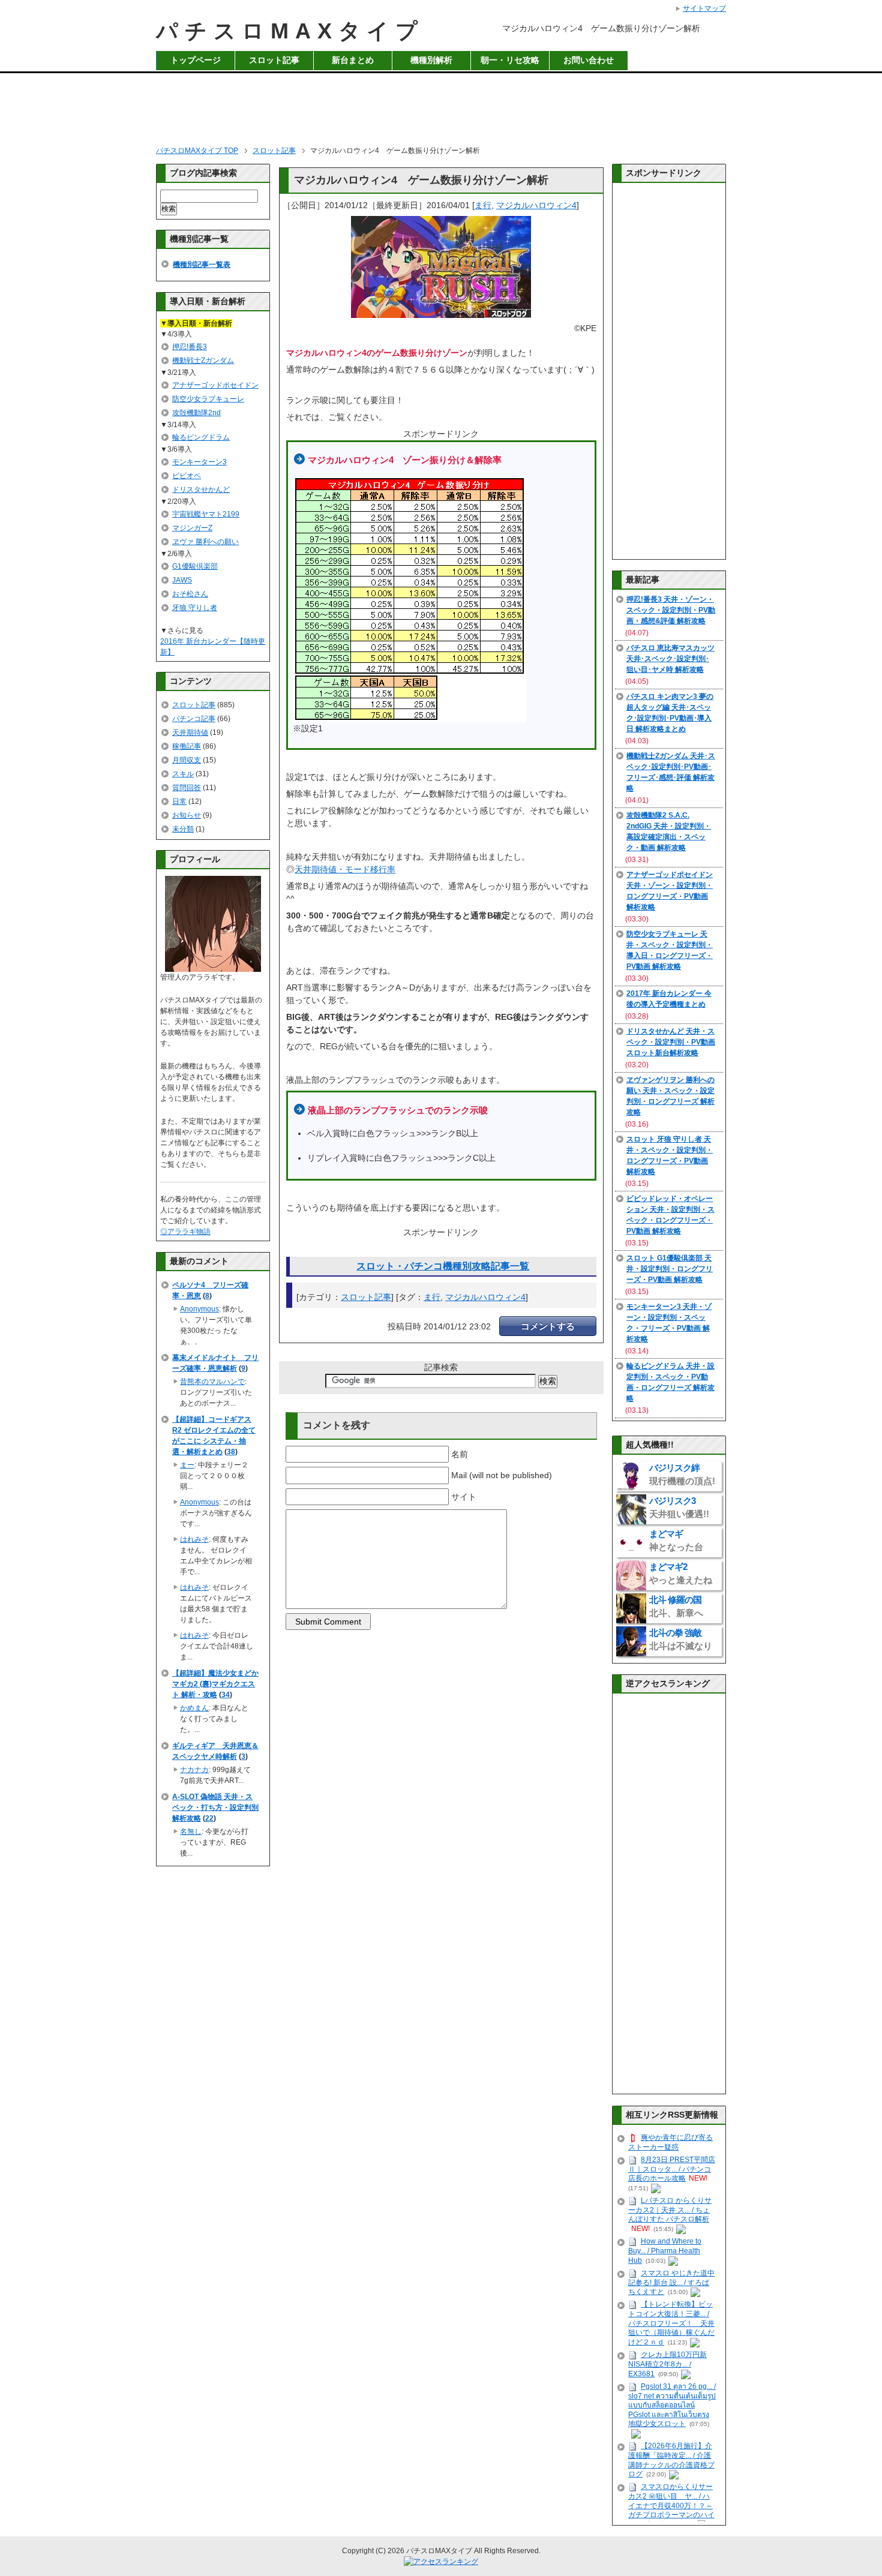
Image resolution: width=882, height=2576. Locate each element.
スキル (183, 774)
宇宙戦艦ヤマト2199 (206, 514)
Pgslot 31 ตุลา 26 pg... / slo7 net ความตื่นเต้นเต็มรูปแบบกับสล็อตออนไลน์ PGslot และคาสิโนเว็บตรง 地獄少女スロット (672, 2405)
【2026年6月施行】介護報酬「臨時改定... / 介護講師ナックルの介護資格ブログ (671, 2460)
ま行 (483, 205)
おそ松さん (190, 594)
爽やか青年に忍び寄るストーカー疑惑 (670, 2142)
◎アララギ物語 (185, 1232)
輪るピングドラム (201, 437)
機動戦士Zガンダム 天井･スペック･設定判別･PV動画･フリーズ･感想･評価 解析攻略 (671, 772)
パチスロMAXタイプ (290, 31)
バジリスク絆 (682, 1474)
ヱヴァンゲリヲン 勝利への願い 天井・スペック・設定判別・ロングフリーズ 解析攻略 (670, 1096)
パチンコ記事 (194, 719)
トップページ (196, 60)
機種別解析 (431, 60)
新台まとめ (353, 60)
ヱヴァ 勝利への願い (205, 542)
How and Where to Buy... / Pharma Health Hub (665, 2251)
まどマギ (676, 1540)
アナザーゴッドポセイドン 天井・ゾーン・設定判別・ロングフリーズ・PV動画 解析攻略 (670, 891)
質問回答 (187, 788)
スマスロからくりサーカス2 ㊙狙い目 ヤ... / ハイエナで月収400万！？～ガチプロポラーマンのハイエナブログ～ (671, 2506)
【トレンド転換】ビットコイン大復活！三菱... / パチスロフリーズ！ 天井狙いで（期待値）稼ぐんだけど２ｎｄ (671, 2323)
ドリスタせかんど (201, 490)
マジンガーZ (192, 528)
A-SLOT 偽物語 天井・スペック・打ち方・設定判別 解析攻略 (215, 1808)
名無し (191, 1832)
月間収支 (187, 760)
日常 (179, 801)
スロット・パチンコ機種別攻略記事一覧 (443, 1266)
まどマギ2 (681, 1573)
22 (209, 1818)
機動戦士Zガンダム (203, 361)
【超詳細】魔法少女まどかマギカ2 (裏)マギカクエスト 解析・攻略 (215, 1684)
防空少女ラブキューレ (208, 399)
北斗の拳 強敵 (681, 1639)
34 (226, 1695)
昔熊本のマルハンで (212, 1382)
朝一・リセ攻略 (510, 60)
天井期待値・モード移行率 (345, 869)
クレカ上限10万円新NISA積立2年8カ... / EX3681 (667, 2364)
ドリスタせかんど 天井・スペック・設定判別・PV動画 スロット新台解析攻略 (671, 1042)
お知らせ (187, 815)
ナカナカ (194, 1770)
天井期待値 (190, 732)
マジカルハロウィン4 (536, 205)
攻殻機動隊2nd (196, 413)
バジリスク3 (679, 1507)
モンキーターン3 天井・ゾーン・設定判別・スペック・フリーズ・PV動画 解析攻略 (669, 1323)
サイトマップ (704, 8)
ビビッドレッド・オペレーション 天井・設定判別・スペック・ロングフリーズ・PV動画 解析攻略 (670, 1215)
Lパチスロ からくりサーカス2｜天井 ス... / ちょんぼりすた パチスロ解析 (670, 2210)
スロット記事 (274, 60)
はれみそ (194, 1539)
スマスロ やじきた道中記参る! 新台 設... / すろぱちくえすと (671, 2283)
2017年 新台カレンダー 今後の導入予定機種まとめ (669, 999)
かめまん (194, 1708)
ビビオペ (187, 476)
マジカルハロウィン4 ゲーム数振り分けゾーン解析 (421, 180)
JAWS (182, 580)
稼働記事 (187, 746)
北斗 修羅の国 (676, 1606)
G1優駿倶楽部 (195, 566)
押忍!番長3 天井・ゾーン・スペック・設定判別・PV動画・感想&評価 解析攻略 (671, 610)
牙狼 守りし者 (195, 608)
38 (231, 1452)
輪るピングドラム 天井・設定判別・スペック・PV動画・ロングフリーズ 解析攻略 (670, 1382)
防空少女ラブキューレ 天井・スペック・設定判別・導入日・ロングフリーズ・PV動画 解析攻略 (670, 950)
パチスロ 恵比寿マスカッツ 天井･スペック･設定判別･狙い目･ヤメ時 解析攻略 (670, 659)
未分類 (183, 829)
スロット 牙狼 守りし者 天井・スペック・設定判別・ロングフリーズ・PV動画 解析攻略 (670, 1155)
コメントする (548, 1326)
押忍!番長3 (190, 347)
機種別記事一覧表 (202, 265)
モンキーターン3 (199, 462)
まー (187, 1465)
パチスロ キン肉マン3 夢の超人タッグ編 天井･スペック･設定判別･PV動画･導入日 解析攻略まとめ (670, 713)
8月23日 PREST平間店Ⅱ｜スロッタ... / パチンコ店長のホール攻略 (672, 2169)
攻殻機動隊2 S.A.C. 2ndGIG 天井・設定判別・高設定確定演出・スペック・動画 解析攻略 (669, 831)
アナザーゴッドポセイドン (215, 385)
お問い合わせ (589, 60)
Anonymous (199, 1309)
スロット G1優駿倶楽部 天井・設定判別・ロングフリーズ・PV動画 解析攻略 (670, 1269)
